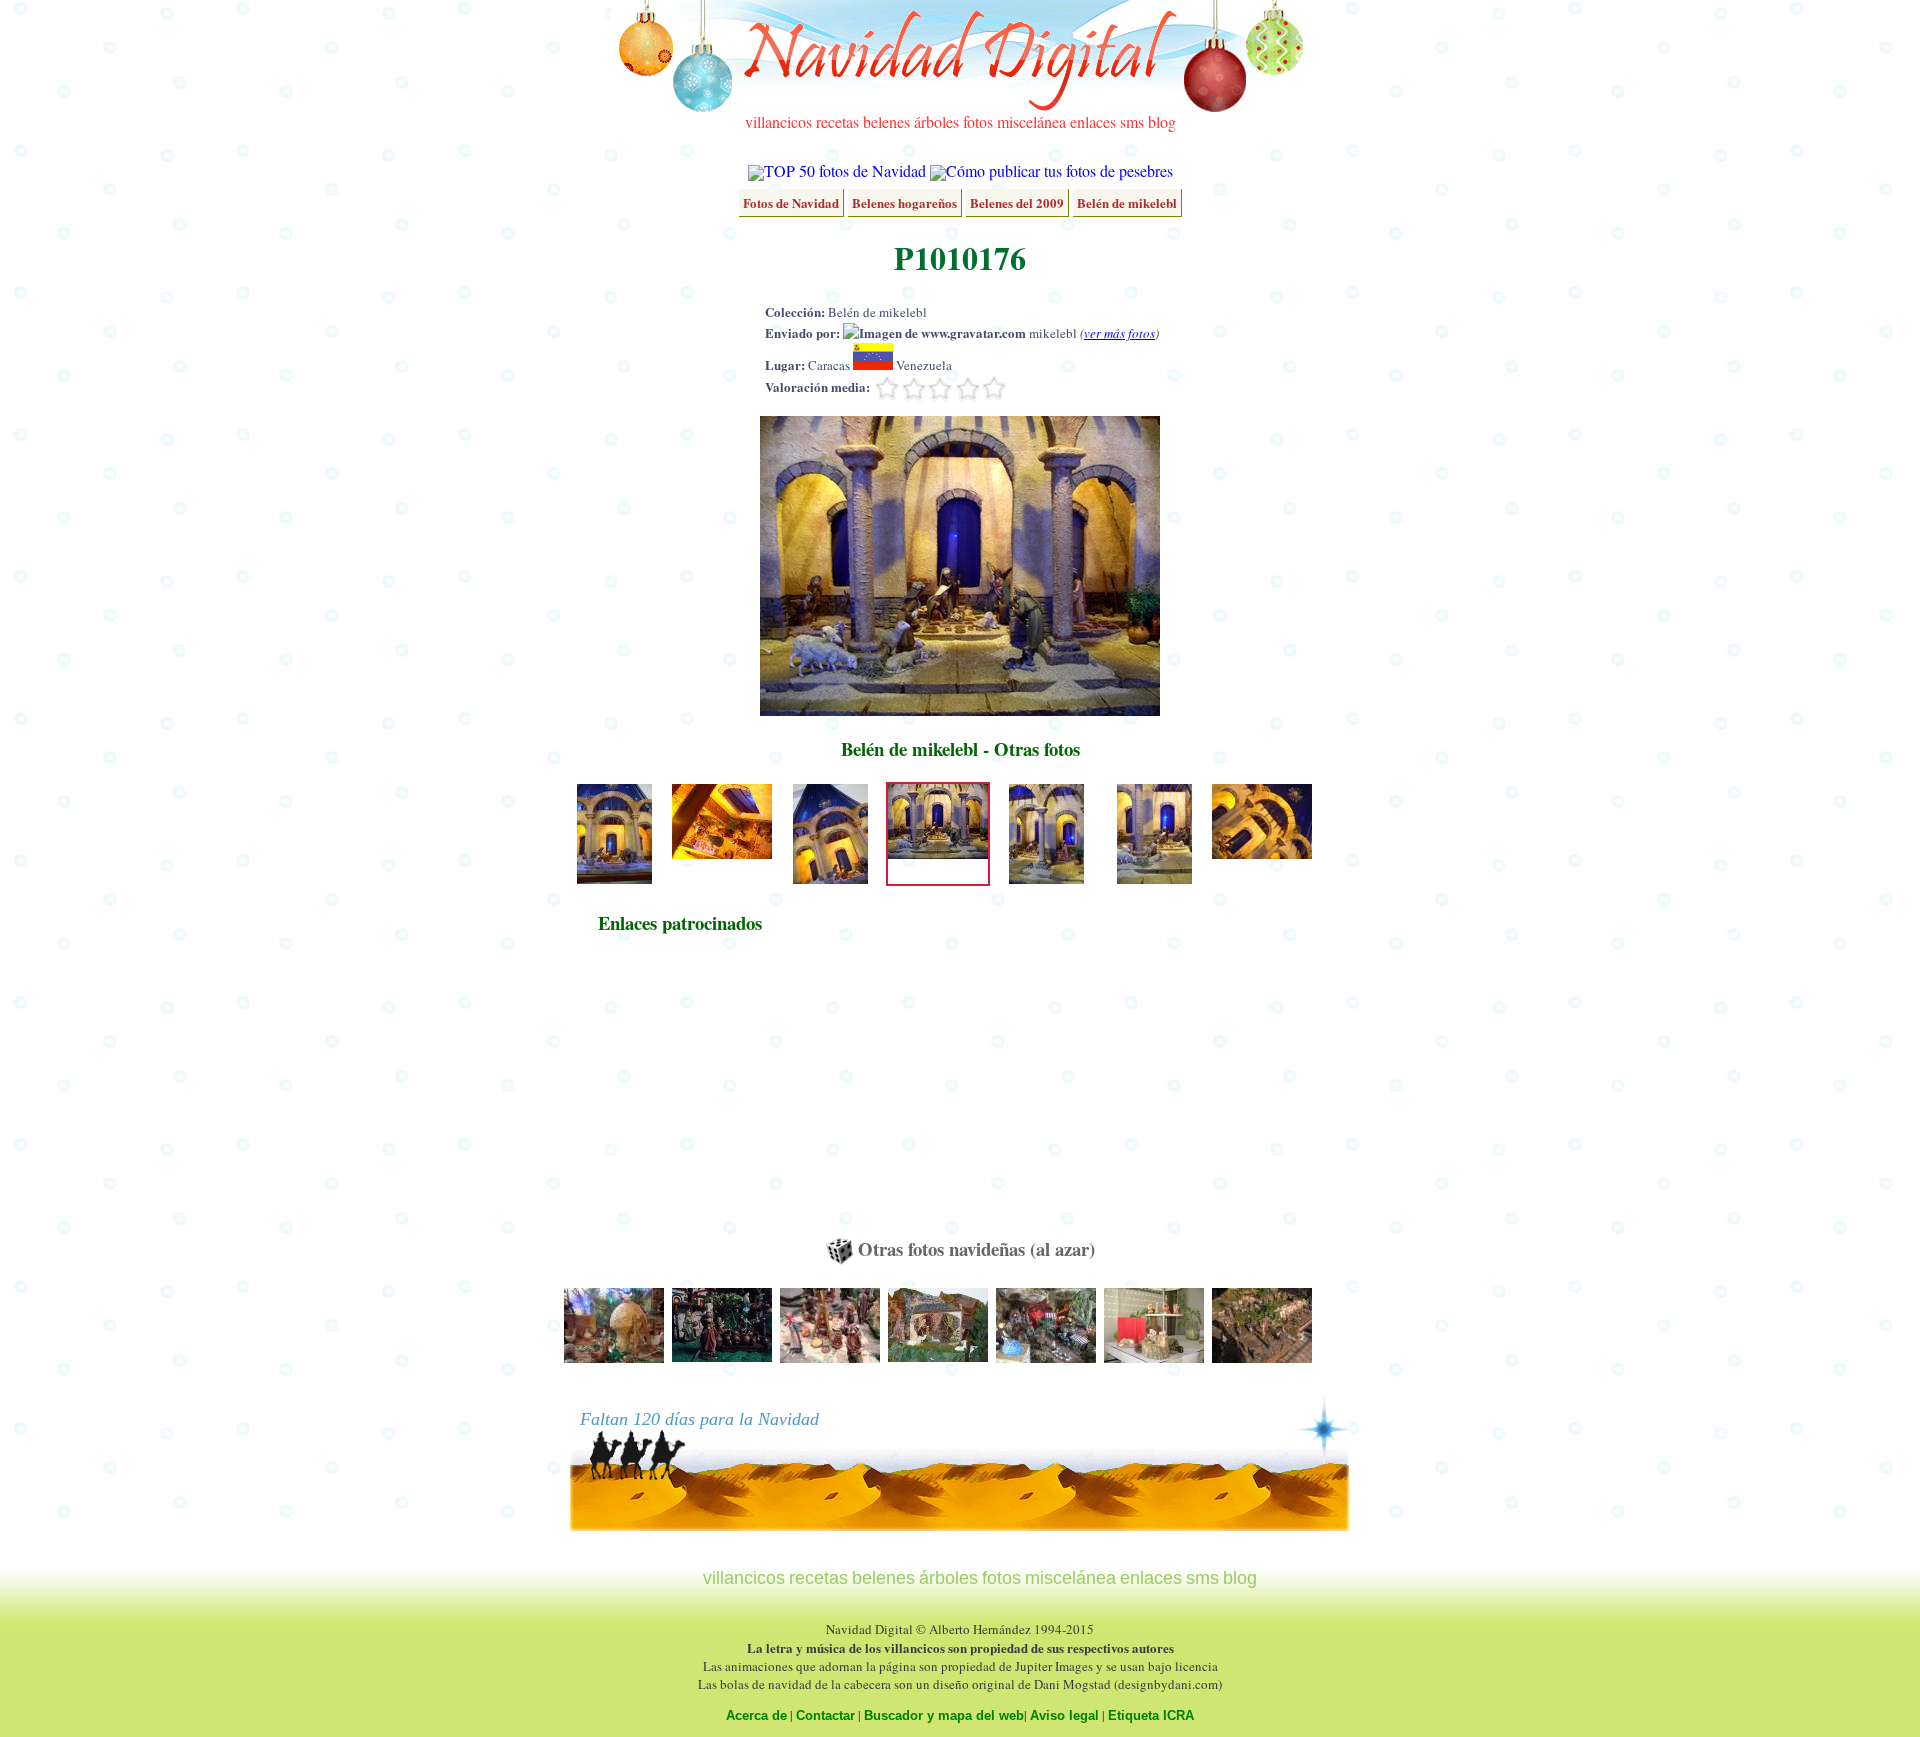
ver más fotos (1119, 333)
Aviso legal (1064, 1715)
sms (1132, 121)
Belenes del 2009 (1017, 202)
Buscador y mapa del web (944, 1715)
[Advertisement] (680, 1095)
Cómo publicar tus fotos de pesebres (1059, 170)
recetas (837, 121)
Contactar (825, 1715)
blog (1162, 121)
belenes (886, 121)
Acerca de (756, 1715)
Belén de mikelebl (1127, 202)
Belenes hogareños (904, 202)
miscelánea (1031, 121)
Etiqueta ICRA (1151, 1715)
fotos (978, 121)
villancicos (778, 121)
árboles (936, 121)
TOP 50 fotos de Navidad (845, 170)
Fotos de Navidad (791, 202)
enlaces (1093, 121)
